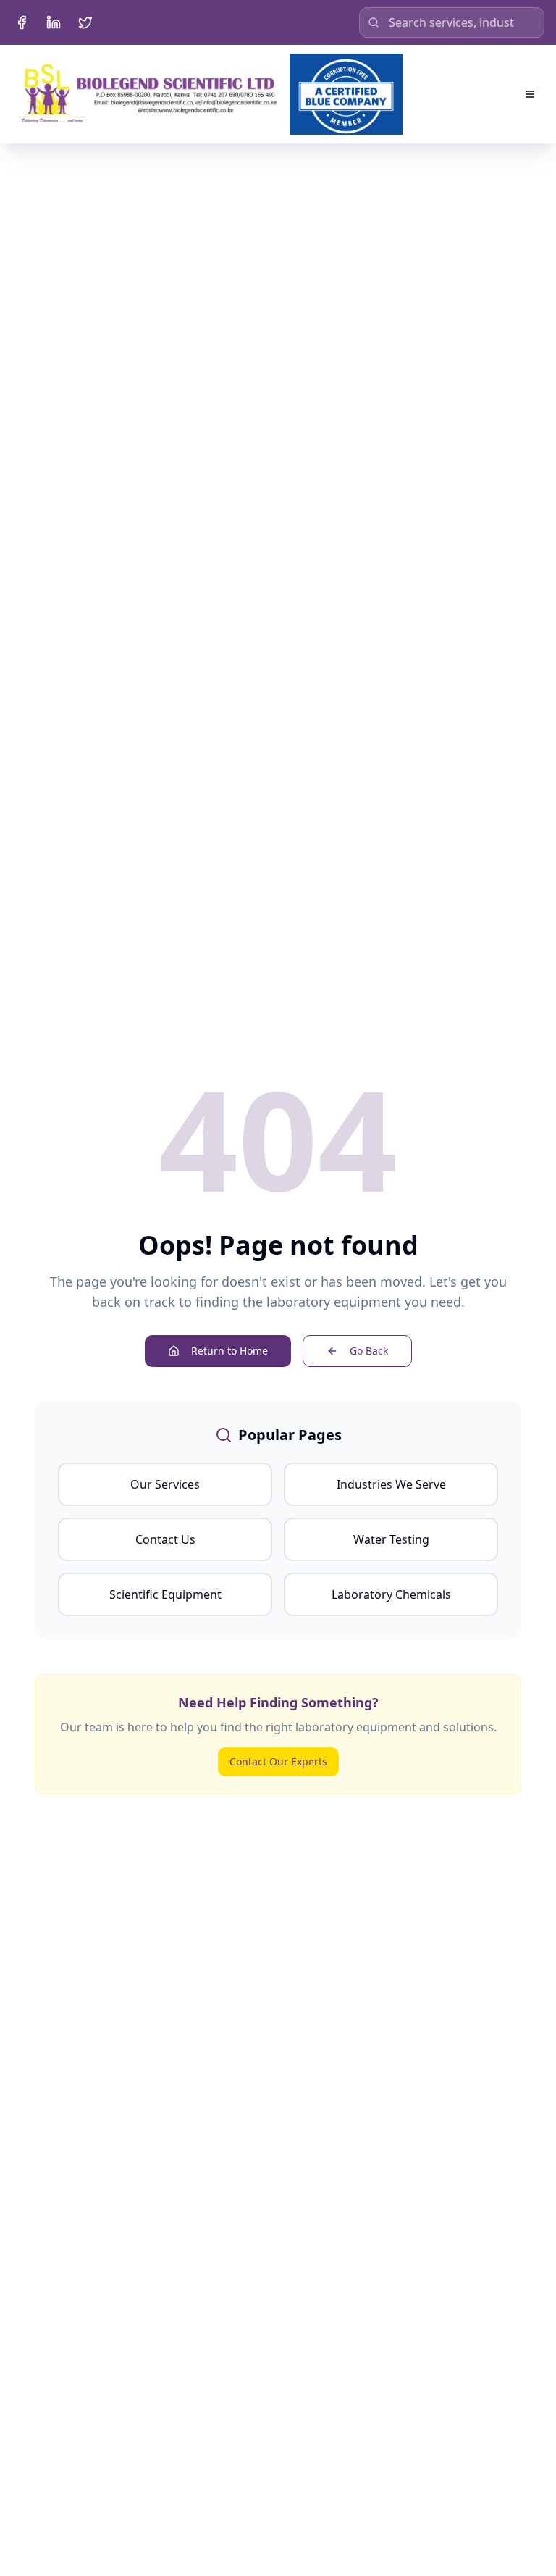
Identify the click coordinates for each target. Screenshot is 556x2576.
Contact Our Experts (278, 1761)
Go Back (369, 1351)
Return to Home (229, 1351)
